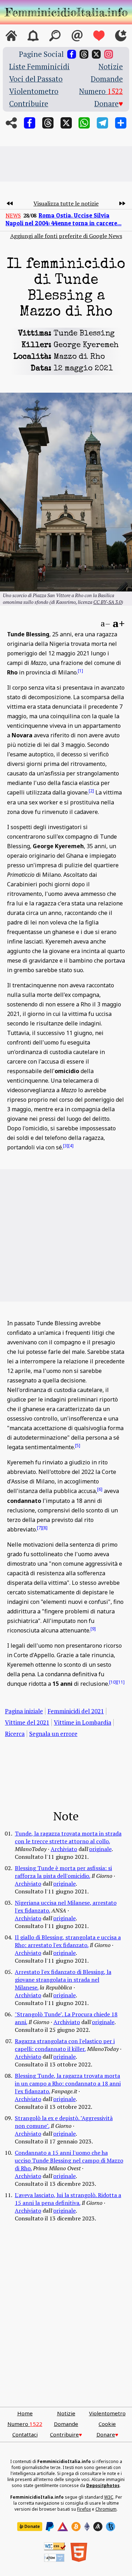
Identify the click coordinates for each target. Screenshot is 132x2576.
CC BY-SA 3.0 (107, 602)
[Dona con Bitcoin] (76, 2527)
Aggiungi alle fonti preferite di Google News (66, 236)
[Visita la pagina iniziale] (11, 36)
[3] (66, 1145)
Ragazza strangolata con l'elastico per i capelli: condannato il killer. (65, 2045)
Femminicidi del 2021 (76, 1711)
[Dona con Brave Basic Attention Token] (63, 2527)
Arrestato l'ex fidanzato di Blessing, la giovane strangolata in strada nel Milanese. (63, 1980)
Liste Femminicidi (39, 67)
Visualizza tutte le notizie (66, 203)
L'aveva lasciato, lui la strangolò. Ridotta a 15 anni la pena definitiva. (68, 2199)
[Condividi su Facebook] (30, 123)
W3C (109, 2497)
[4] (71, 1145)
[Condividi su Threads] (48, 123)
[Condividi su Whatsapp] (84, 123)
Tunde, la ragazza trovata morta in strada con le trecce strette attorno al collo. (68, 1837)
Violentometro (34, 91)
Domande (107, 79)
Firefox (84, 2509)
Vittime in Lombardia (83, 1722)
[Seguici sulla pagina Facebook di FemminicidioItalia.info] (72, 54)
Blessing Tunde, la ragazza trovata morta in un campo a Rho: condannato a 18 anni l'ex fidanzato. (68, 2083)
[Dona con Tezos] (111, 2527)
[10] (113, 1682)
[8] (45, 1527)
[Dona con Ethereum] (87, 2527)
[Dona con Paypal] (50, 2527)
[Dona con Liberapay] (30, 2527)
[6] (100, 1489)
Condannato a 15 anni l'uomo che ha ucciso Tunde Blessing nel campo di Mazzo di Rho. (69, 2160)
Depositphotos (103, 2485)
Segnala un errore (53, 1734)
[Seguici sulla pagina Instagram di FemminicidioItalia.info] (109, 54)
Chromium (106, 2509)
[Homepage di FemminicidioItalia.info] (66, 12)
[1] (80, 671)
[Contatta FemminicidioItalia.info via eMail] (77, 36)
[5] (78, 1445)
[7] (40, 1527)
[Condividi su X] (66, 123)
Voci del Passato (36, 79)
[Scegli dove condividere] (121, 123)
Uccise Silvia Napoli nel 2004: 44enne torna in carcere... (64, 219)
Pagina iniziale (24, 1711)
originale (100, 1849)
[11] (121, 1682)
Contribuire (29, 104)
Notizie (111, 67)
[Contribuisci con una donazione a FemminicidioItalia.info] (99, 36)
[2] (91, 791)
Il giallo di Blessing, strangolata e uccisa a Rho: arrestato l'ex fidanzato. (68, 1941)
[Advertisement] (66, 164)
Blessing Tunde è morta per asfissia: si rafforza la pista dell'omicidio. (63, 1872)
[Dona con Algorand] (98, 2527)
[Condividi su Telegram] (102, 123)
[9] (93, 1628)
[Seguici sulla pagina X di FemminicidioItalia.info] (96, 54)
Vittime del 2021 (27, 1722)
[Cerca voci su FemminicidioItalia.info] (55, 36)
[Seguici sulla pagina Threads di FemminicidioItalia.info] (84, 54)
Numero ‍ (101, 91)
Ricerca (15, 1734)
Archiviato (64, 1849)
